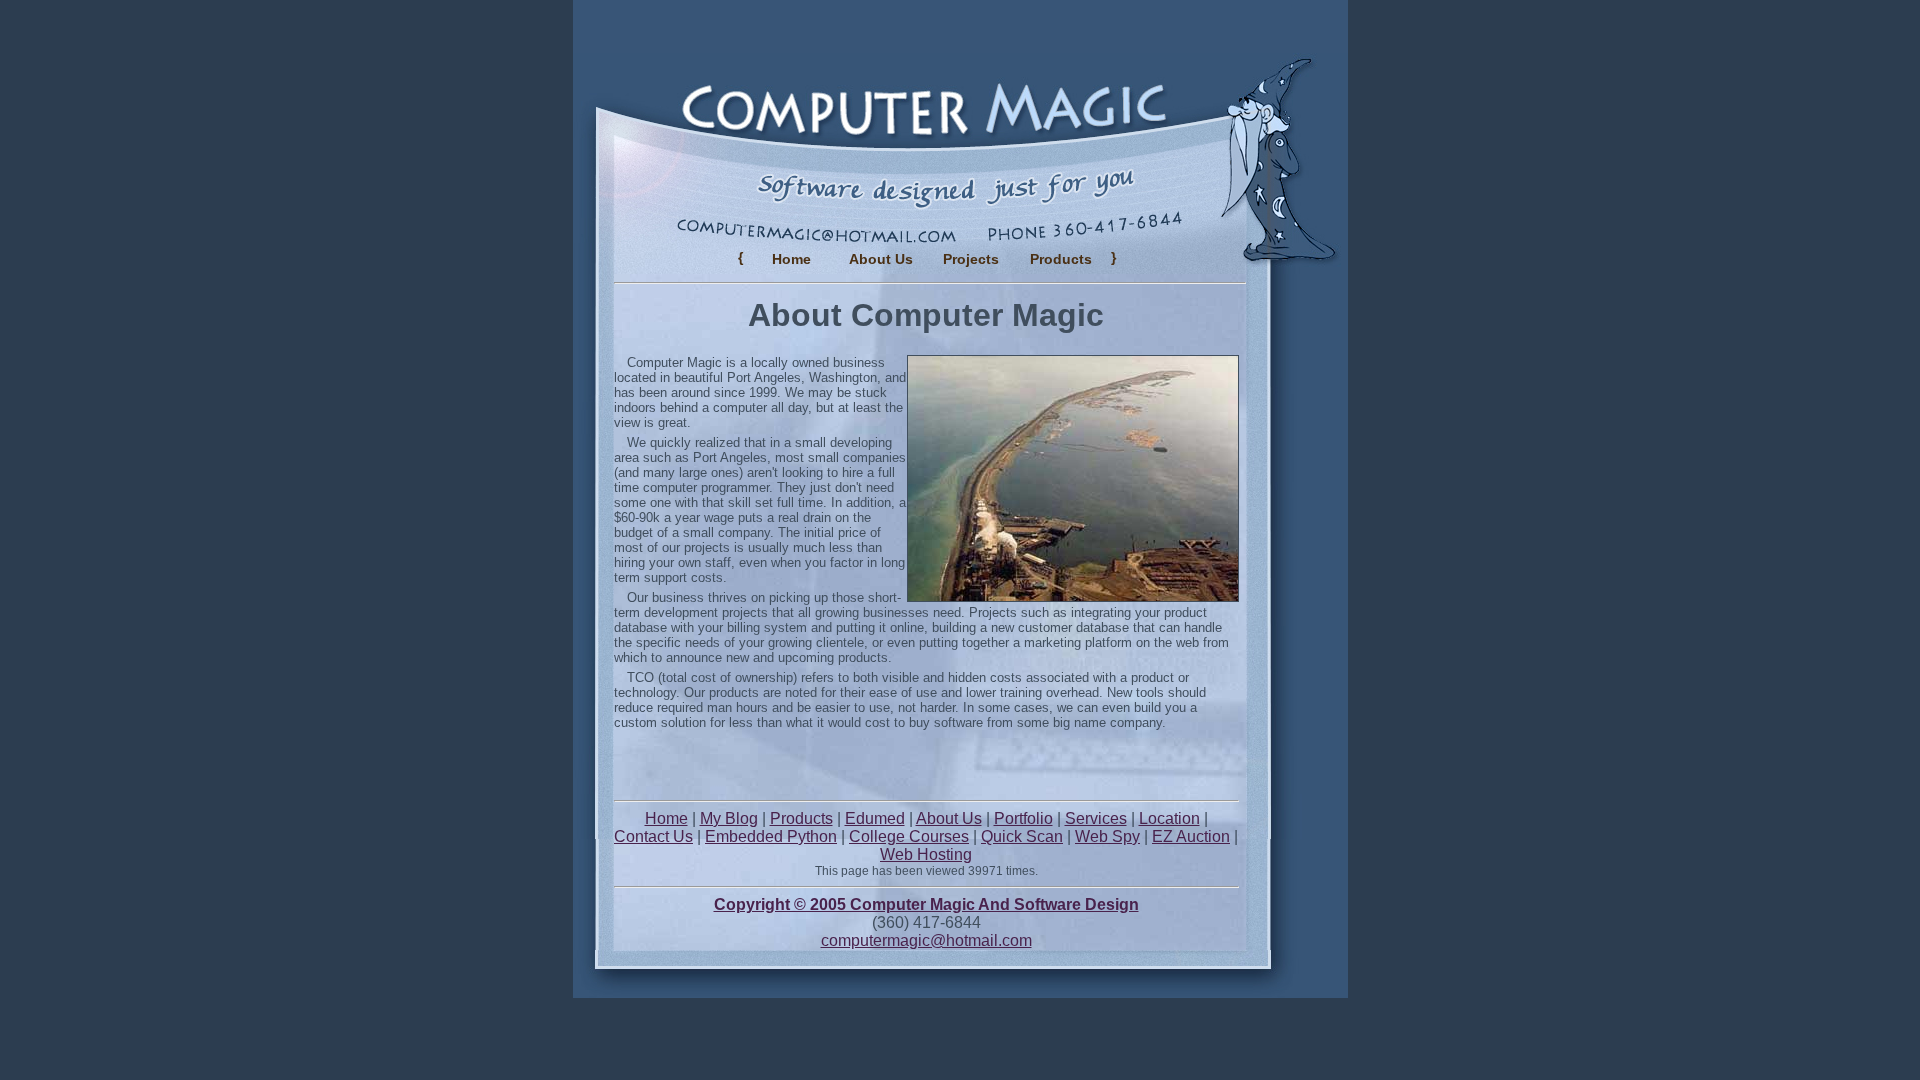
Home (791, 259)
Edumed (875, 818)
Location (1169, 818)
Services (1096, 818)
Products (801, 818)
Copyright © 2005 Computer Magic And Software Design (926, 904)
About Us (881, 259)
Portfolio (1023, 818)
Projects (971, 259)
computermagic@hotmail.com (926, 940)
